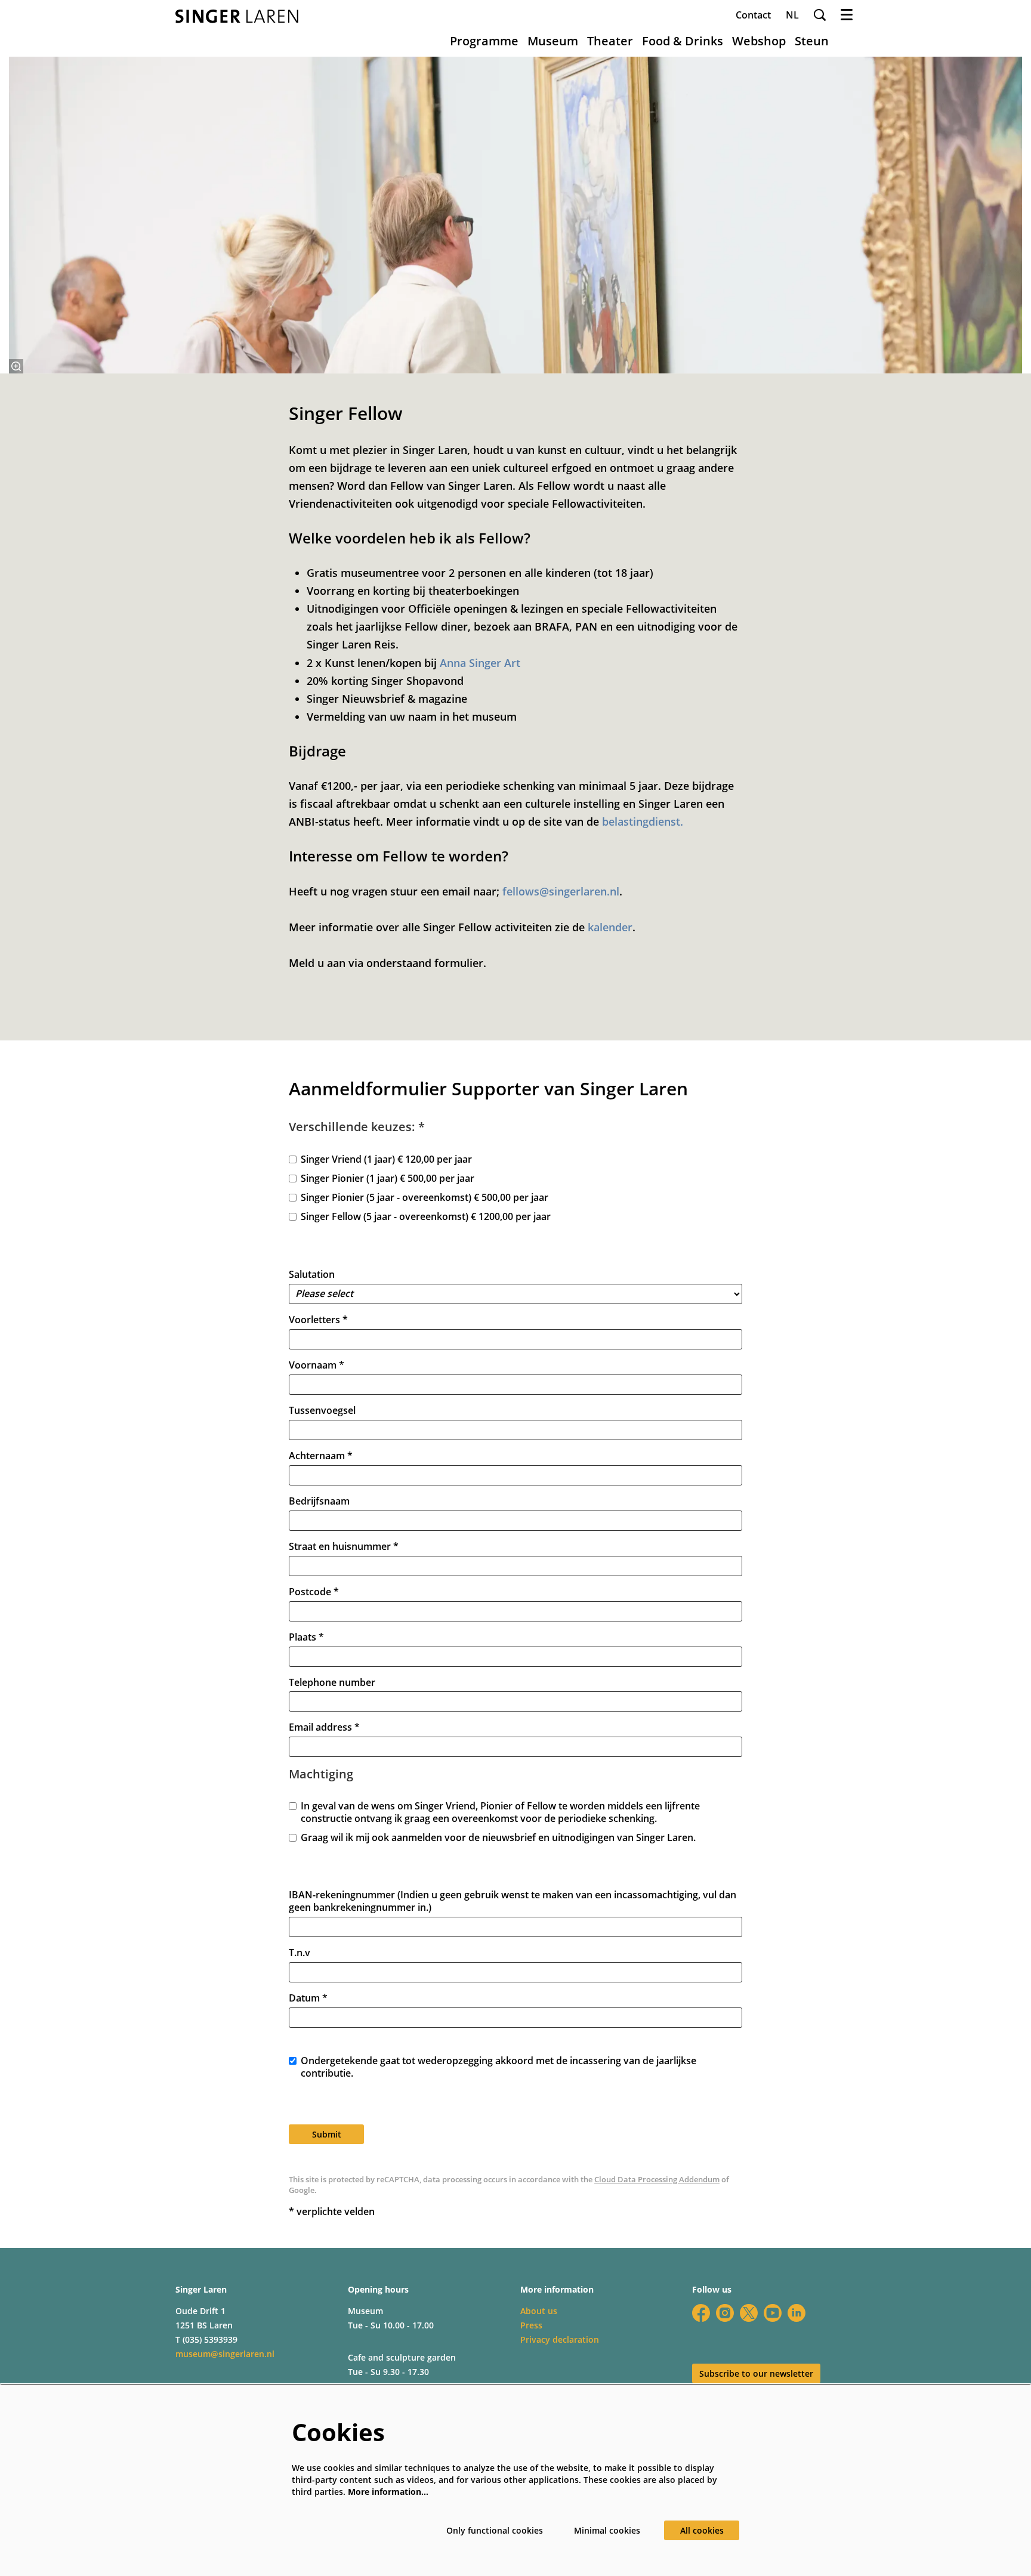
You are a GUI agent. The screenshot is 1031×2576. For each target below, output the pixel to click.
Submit (327, 2134)
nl (792, 15)
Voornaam (317, 1365)
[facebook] (701, 2313)
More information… (388, 2492)
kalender (610, 927)
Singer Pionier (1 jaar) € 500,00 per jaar (388, 1179)
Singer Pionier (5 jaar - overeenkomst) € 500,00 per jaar (425, 1198)
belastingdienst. (644, 821)
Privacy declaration (560, 2339)
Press (531, 2325)
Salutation (312, 1275)
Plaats (306, 1637)
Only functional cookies (495, 2530)
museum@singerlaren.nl (225, 2354)
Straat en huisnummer (344, 1547)
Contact (753, 15)
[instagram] (725, 2313)
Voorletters (318, 1320)
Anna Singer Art (480, 663)
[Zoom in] (16, 366)
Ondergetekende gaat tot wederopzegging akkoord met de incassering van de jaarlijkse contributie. (498, 2067)
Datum (308, 1998)
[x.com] (749, 2313)
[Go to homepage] (237, 16)
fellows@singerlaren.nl (561, 891)
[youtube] (773, 2313)
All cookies (702, 2530)
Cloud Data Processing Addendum (657, 2179)
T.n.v (300, 1953)
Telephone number (332, 1683)
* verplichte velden (332, 2212)
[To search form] (820, 15)
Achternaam (321, 1456)
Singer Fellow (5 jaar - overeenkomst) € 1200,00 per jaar (426, 1217)
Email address (324, 1727)
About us (539, 2311)
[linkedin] (797, 2313)
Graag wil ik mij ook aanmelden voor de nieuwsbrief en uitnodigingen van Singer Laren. (498, 1838)
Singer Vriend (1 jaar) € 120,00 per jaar (386, 1159)
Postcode (314, 1592)
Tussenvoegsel (322, 1411)
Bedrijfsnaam (319, 1501)
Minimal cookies (607, 2530)
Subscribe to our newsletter (756, 2373)
